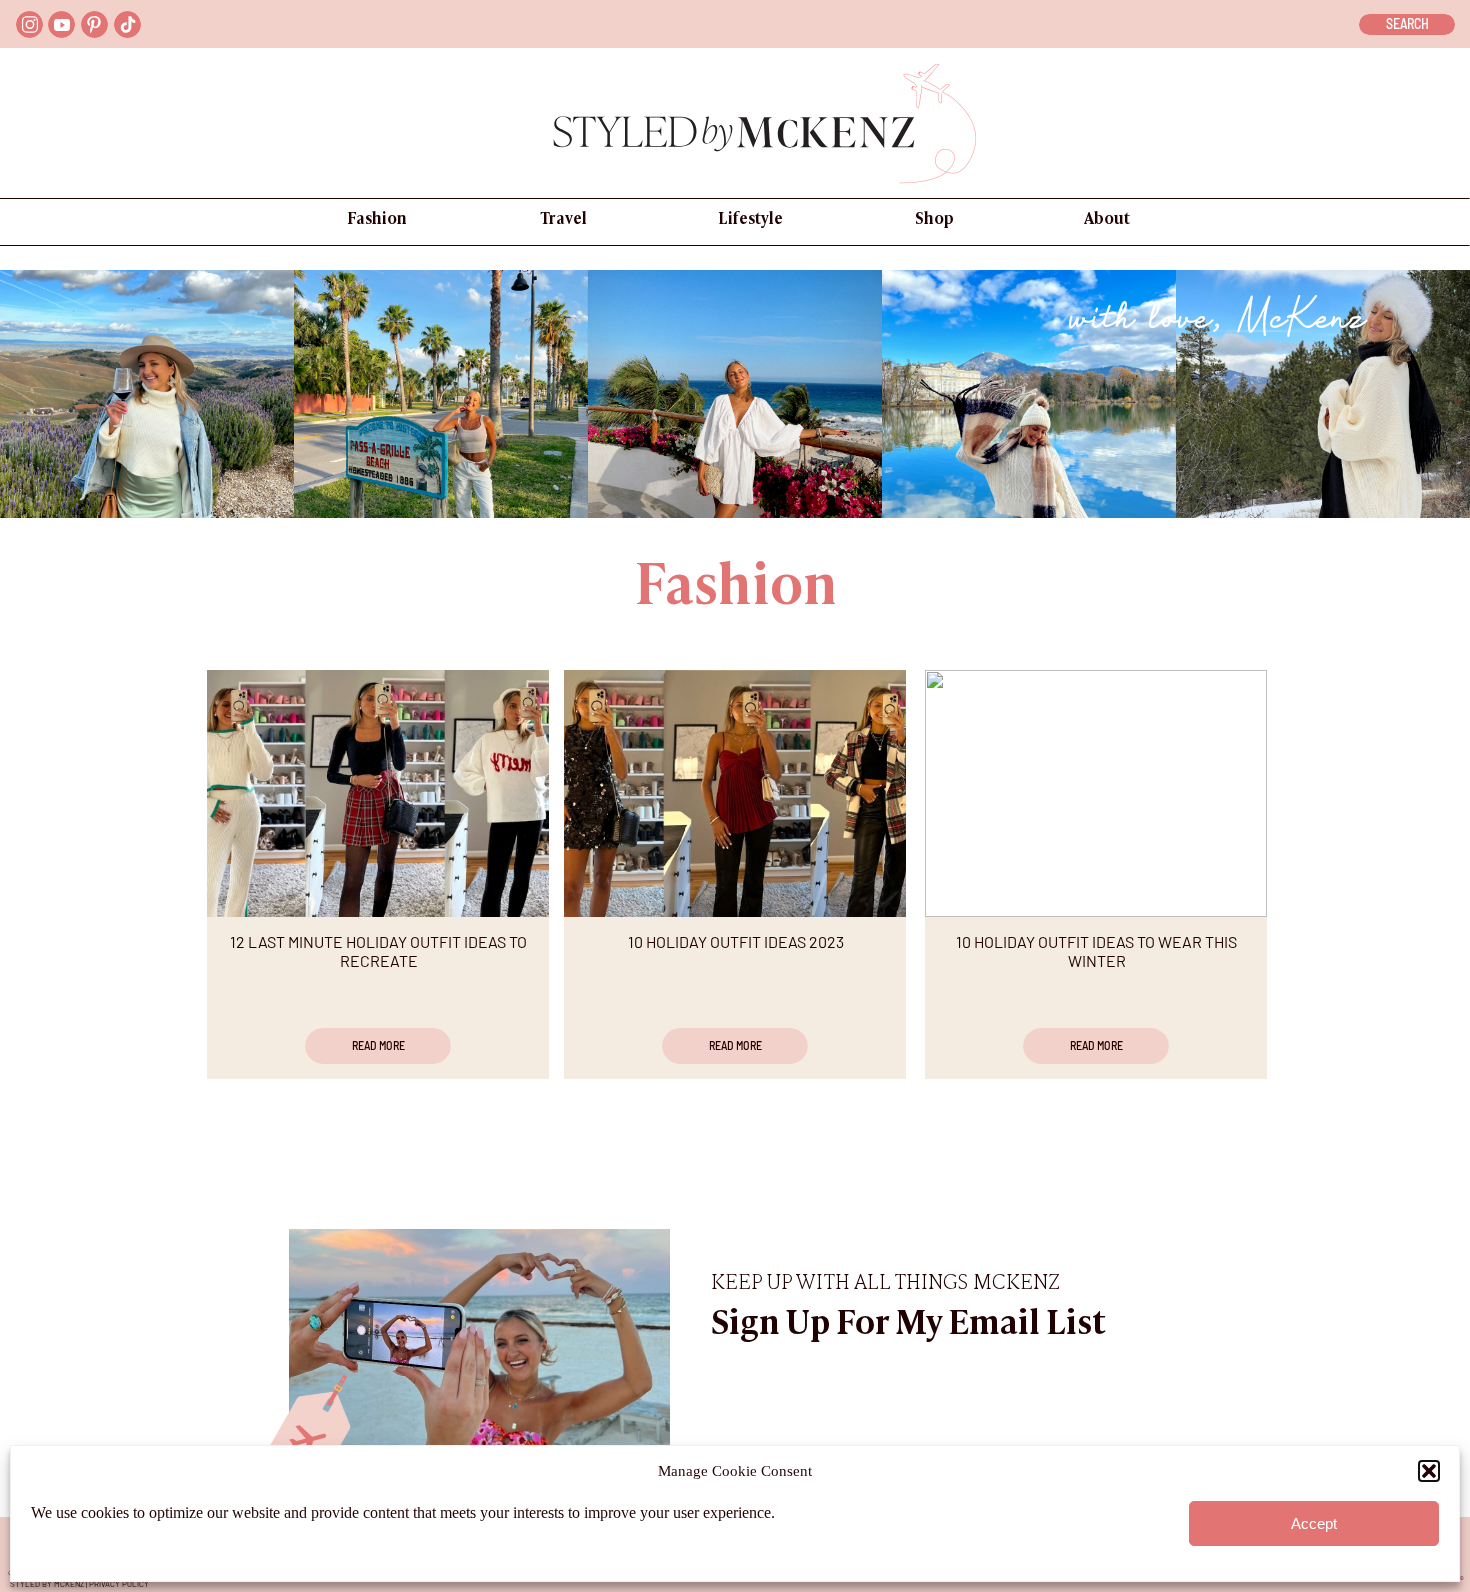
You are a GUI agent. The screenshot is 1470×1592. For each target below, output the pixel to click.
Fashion (736, 589)
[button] (1429, 1471)
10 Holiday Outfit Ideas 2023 (736, 941)
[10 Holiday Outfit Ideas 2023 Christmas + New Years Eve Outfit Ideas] (735, 793)
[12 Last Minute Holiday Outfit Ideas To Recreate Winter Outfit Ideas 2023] (378, 793)
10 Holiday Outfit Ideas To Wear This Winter (1096, 951)
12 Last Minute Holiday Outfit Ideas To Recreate (378, 951)
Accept (1314, 1523)
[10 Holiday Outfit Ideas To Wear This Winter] (1096, 793)
